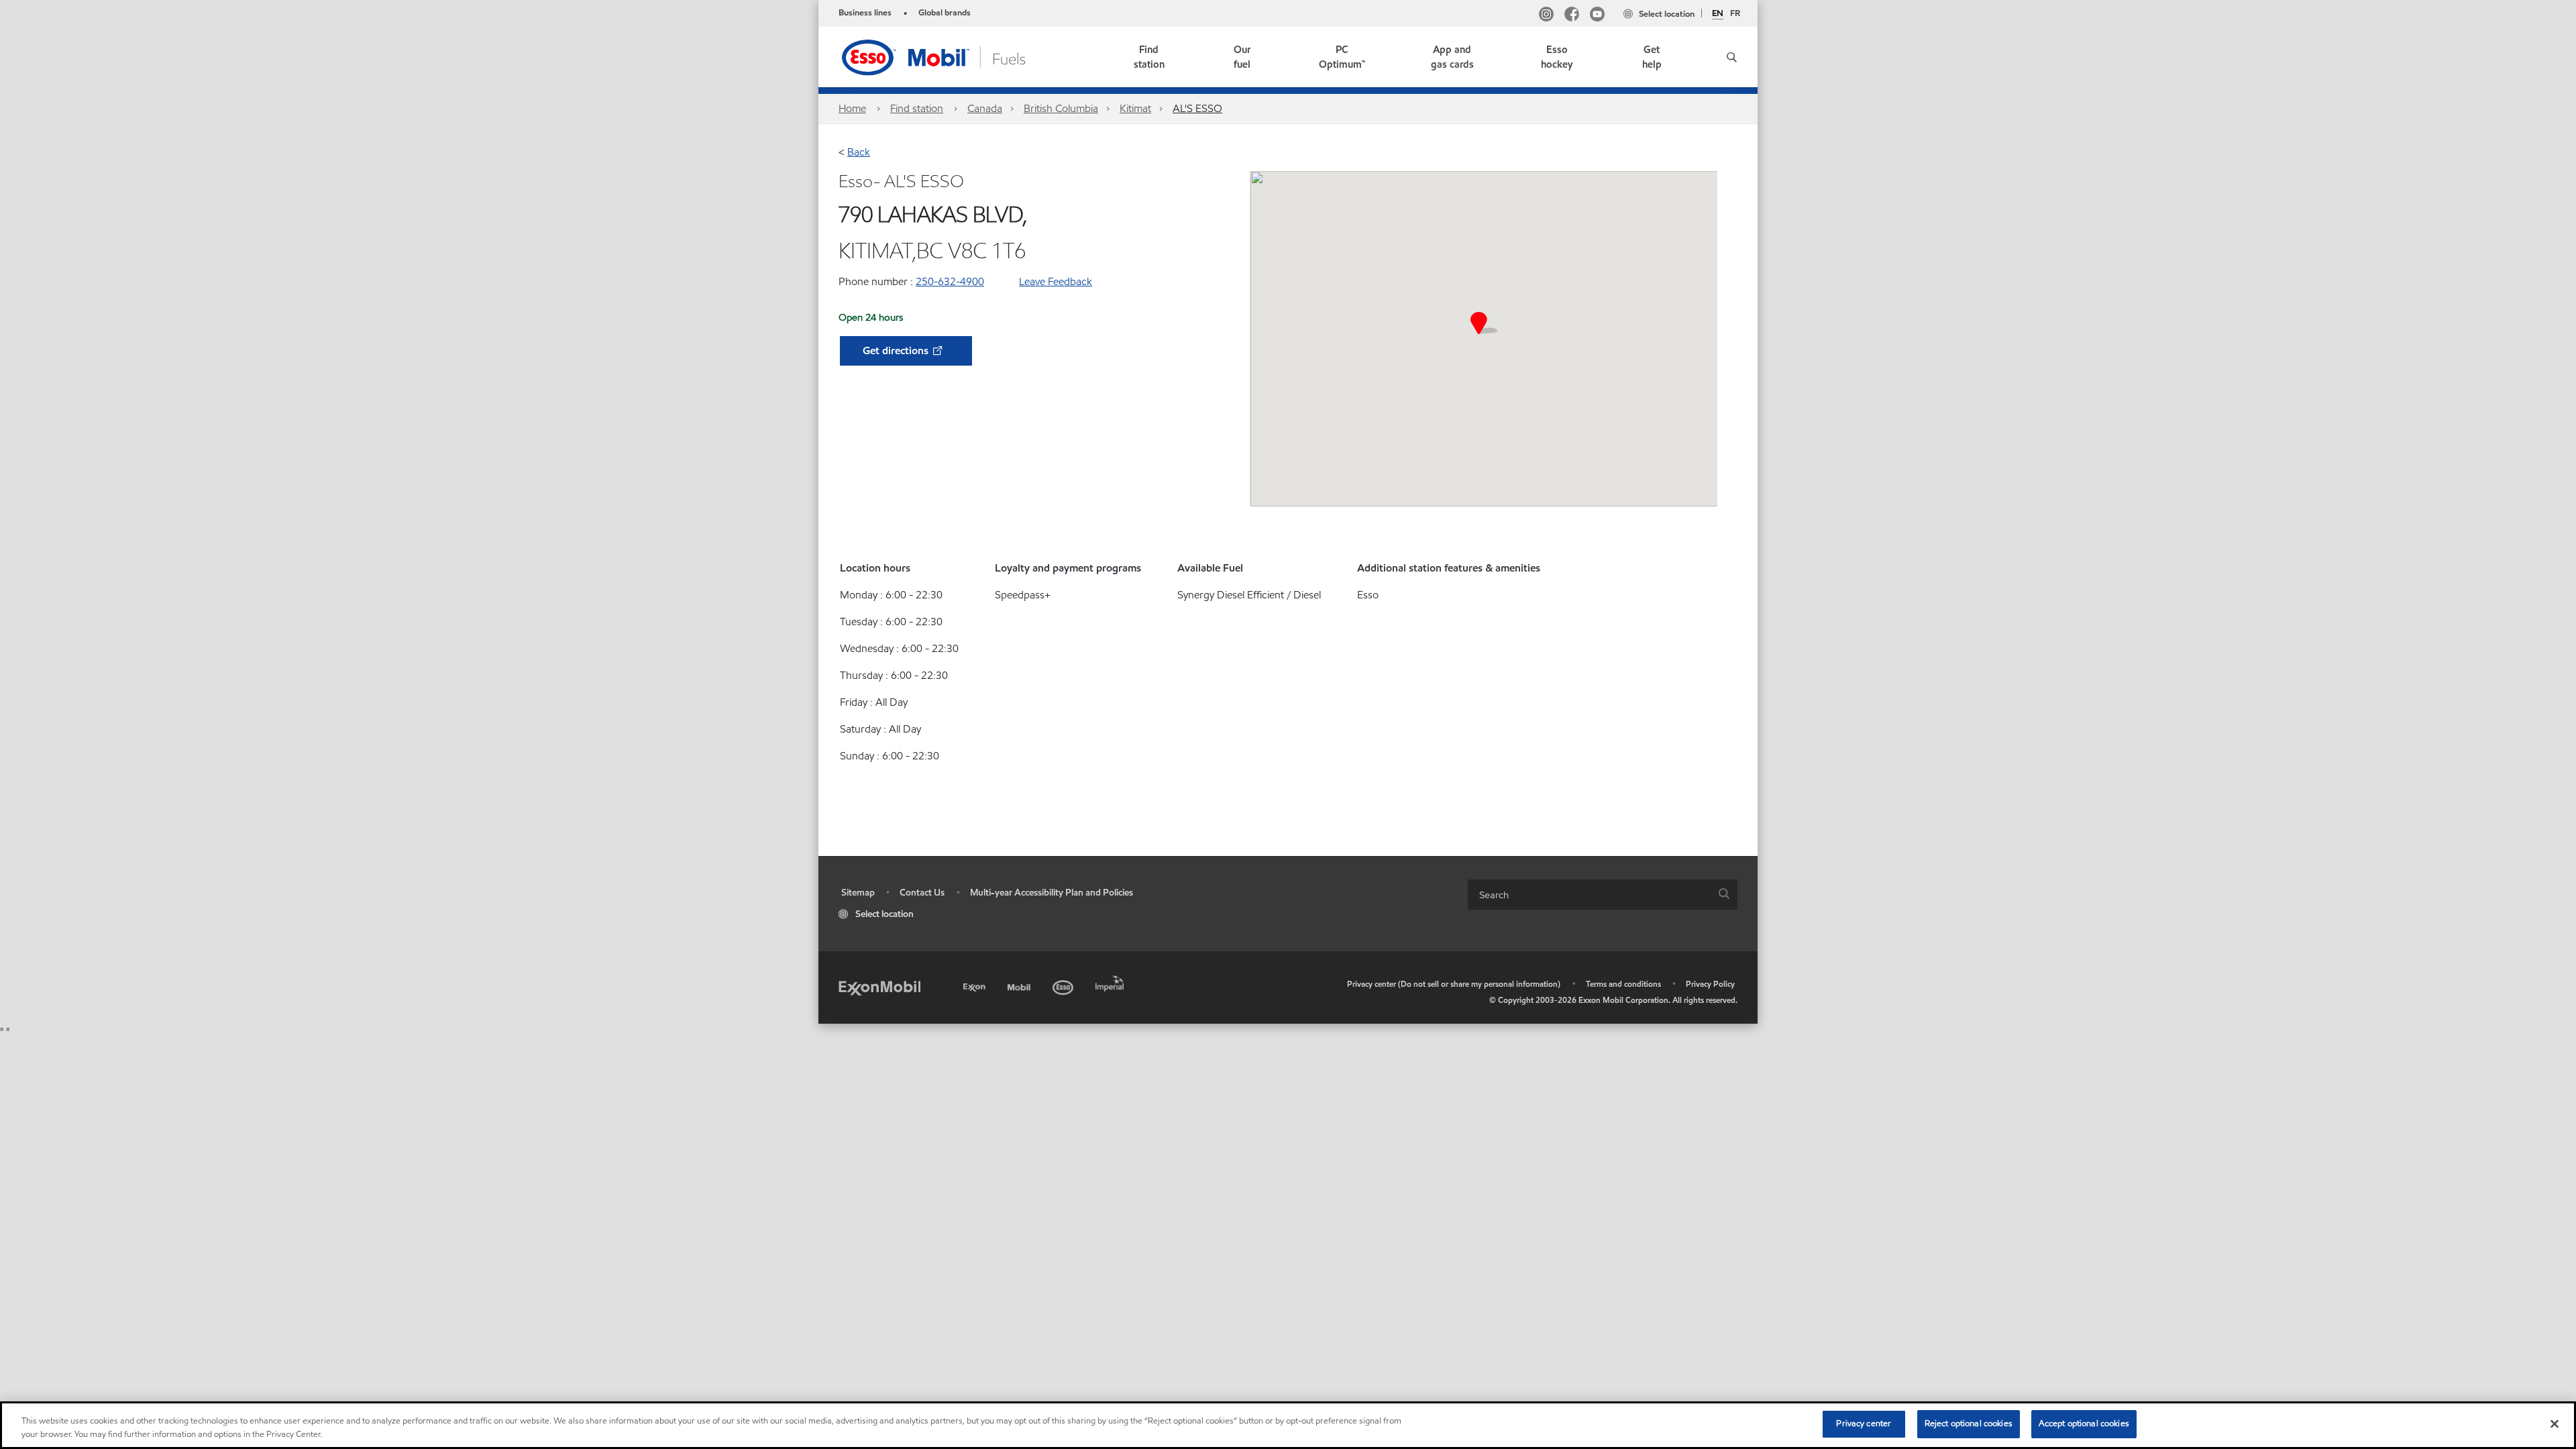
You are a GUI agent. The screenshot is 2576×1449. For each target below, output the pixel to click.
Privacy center (1864, 1424)
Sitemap (858, 893)
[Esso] (1064, 985)
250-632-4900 (950, 281)
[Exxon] (976, 985)
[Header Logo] (955, 56)
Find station (917, 108)
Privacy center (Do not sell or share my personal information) (1454, 984)
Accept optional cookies (2084, 1424)
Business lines (865, 13)
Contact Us (922, 893)
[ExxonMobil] (879, 987)
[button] (1727, 57)
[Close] (2555, 1424)
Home (852, 108)
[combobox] (1603, 895)
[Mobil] (1020, 985)
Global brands (945, 13)
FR (1735, 13)
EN (1718, 14)
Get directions (897, 351)
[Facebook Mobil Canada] (1572, 16)
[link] (1149, 57)
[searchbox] (1589, 895)
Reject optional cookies (1969, 1424)
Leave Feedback (1056, 281)
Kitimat (1135, 108)
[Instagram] (1546, 16)
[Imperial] (1111, 981)
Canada (985, 108)
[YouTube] (1597, 16)
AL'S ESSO (1197, 108)
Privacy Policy (1710, 984)
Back (859, 152)
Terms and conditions (1623, 984)
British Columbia (1061, 108)
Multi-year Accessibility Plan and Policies (1052, 893)
